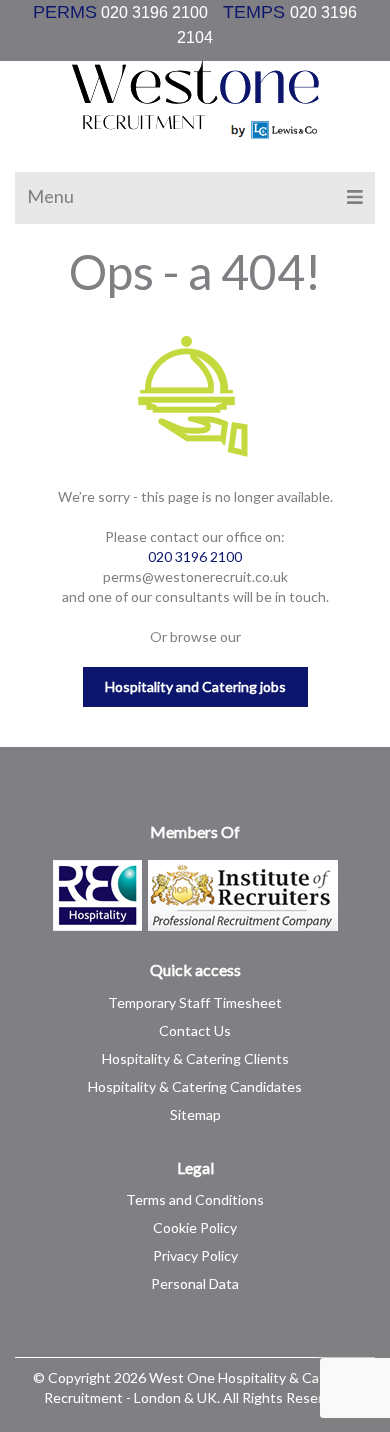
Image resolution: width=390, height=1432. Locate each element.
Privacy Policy (195, 1255)
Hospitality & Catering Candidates (195, 1086)
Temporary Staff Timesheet (195, 1002)
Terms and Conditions (195, 1199)
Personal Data (195, 1283)
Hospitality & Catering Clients (195, 1058)
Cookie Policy (195, 1227)
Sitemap (195, 1114)
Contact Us (195, 1030)
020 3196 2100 (148, 12)
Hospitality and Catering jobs (195, 686)
